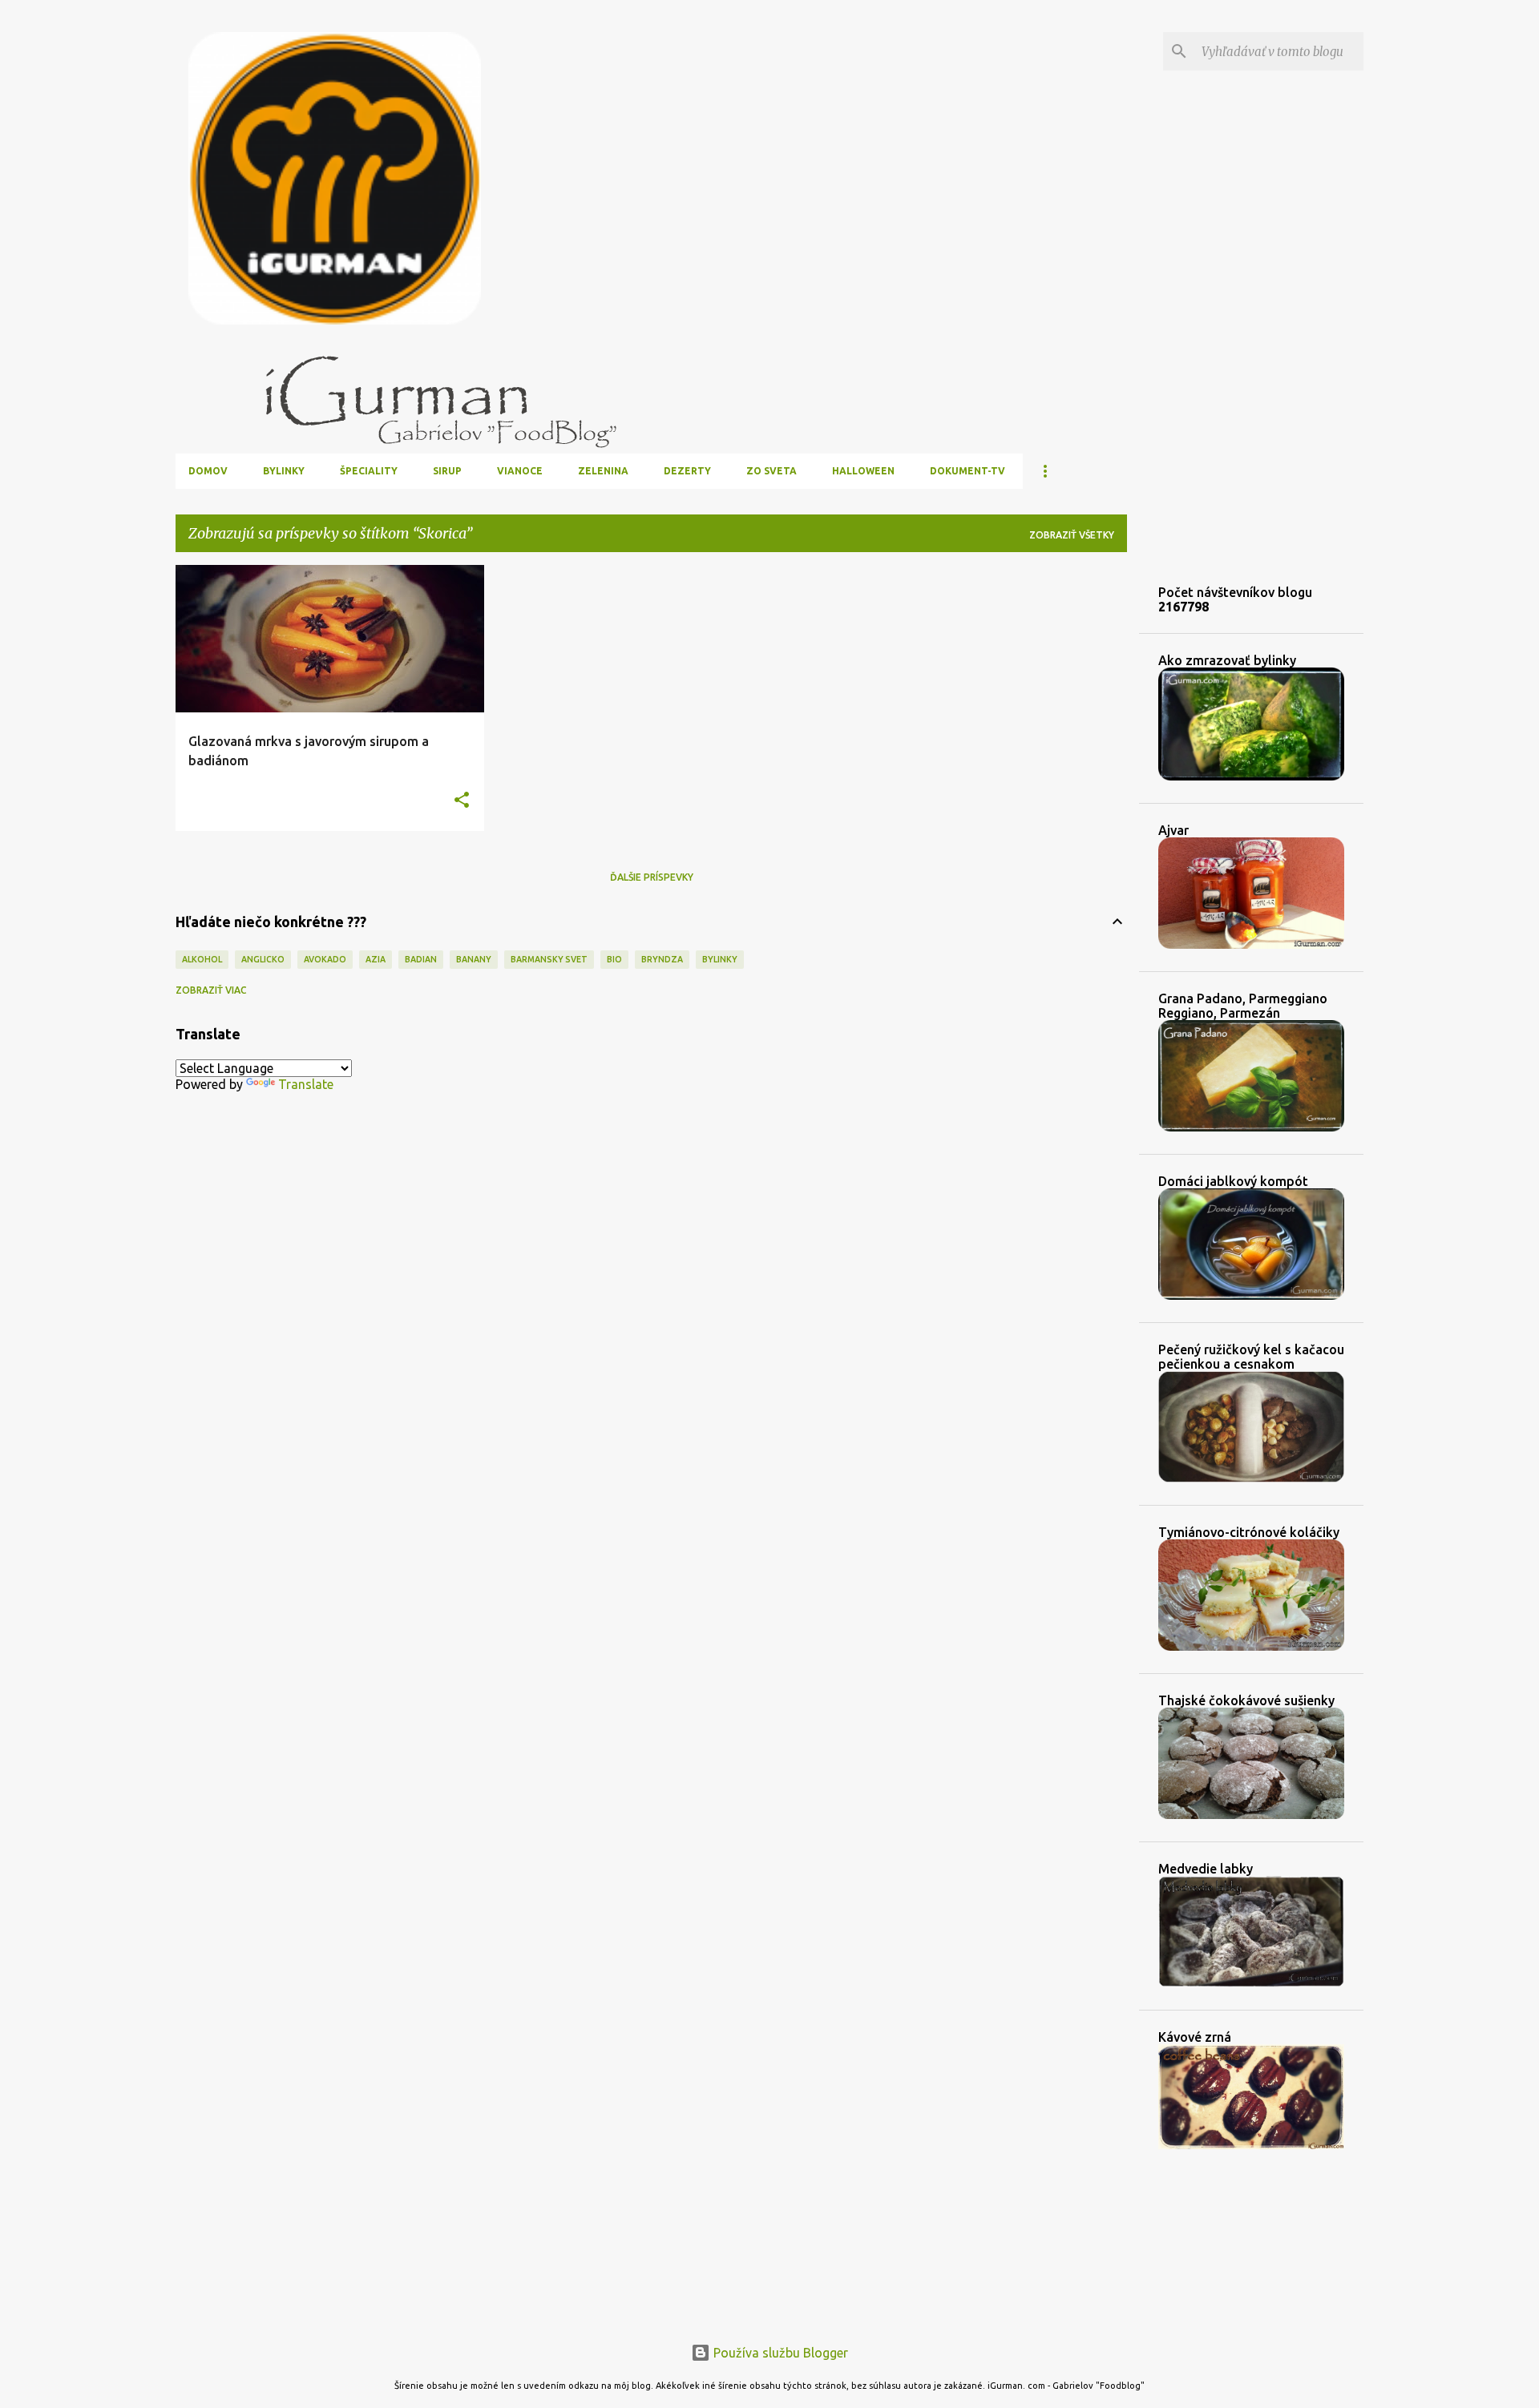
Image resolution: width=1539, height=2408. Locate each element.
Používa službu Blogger (779, 2353)
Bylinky (284, 471)
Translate (306, 1084)
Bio (614, 959)
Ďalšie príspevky (652, 877)
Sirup (447, 471)
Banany (474, 959)
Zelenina (603, 471)
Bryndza (662, 959)
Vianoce (520, 471)
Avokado (325, 959)
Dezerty (687, 471)
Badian (421, 959)
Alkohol (202, 959)
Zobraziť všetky (1072, 535)
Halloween (863, 471)
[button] (462, 801)
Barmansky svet (549, 959)
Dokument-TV (967, 471)
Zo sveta (772, 471)
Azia (376, 959)
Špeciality (369, 471)
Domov (208, 471)
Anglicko (263, 959)
